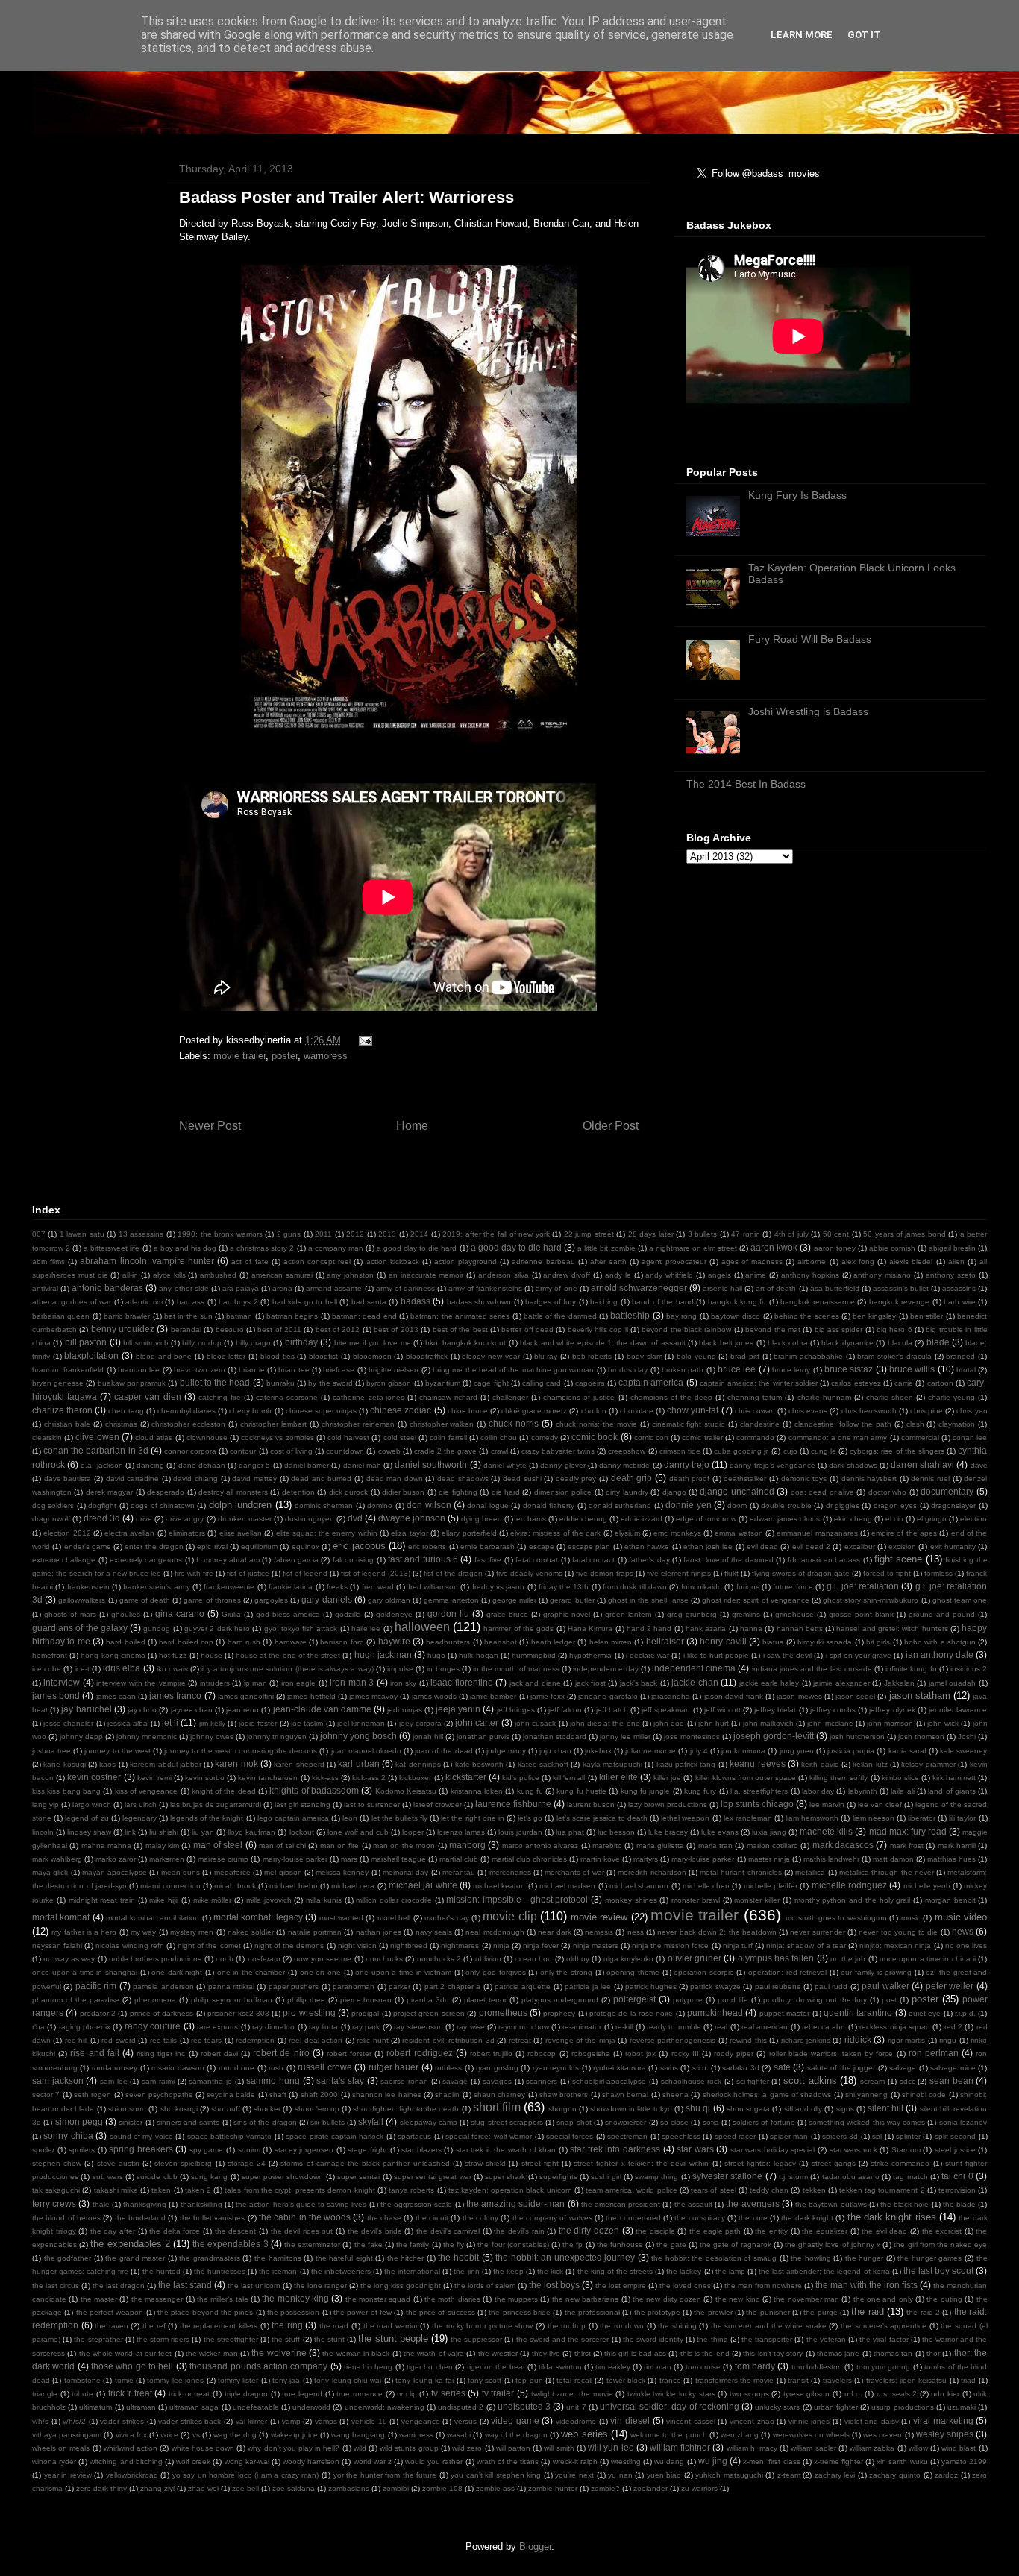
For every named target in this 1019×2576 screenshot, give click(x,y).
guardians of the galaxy (80, 1628)
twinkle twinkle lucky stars (671, 2394)
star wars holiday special (773, 2150)
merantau (459, 1872)
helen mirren (611, 1642)
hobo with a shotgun (940, 1642)
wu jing (713, 2461)
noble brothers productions (156, 1959)
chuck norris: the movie (596, 1424)
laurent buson (591, 1804)
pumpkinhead (715, 2013)
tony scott (485, 2380)
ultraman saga (194, 2407)
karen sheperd (299, 1764)
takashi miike (116, 2190)
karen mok (236, 1763)
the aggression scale (416, 2204)
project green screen (429, 2013)
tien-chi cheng (368, 2367)
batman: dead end (364, 1316)
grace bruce (507, 1614)
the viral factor (884, 2339)
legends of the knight (207, 1818)
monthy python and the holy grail (853, 1900)
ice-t (82, 1669)
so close (674, 2122)
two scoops (749, 2394)
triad (968, 2380)
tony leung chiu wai (348, 2380)
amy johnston (350, 1275)
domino (380, 1505)
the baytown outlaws (831, 2204)
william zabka (872, 2448)
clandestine (760, 1424)
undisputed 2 (461, 2407)
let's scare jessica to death (602, 1818)
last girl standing (302, 1804)
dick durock (348, 1492)
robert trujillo (491, 2054)
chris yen (972, 1411)
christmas (121, 1424)
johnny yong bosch (358, 1736)
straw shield (485, 2163)
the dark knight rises (892, 2217)
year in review (68, 2475)
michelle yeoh (927, 1886)
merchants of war (574, 1872)
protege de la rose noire (631, 2013)
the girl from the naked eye (940, 2244)
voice (169, 2435)
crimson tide (680, 1451)
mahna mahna (106, 1845)
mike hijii (164, 1900)
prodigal (365, 2013)
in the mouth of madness (516, 1669)
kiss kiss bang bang (66, 1791)
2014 (419, 1234)
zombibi (396, 2488)
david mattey (254, 1479)
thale (101, 2204)
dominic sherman (324, 1505)
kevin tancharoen (268, 1778)
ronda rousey (115, 2068)
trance (670, 2380)
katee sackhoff (543, 1764)
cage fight (491, 1383)
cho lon (594, 1411)
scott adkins (810, 2080)
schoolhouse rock (692, 2081)
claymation (957, 1424)
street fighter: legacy (760, 2163)
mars (349, 1859)
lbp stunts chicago (757, 1804)
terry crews (54, 2203)
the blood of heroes (66, 2218)
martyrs (646, 1859)
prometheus (503, 2013)
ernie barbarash (487, 1546)
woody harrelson (311, 2462)
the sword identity (653, 2339)
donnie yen (688, 1505)
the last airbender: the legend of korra (824, 2271)
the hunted (162, 2271)
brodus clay (628, 1370)
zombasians (349, 2488)
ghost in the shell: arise (648, 1600)
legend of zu (87, 1818)
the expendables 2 (130, 2244)
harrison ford (342, 1642)
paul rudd (831, 1986)
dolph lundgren (240, 1505)
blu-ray (546, 1356)
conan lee (970, 1438)
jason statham (920, 1696)
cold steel (400, 1438)
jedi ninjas (404, 1710)
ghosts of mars (70, 1614)
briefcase (339, 1370)
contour (243, 1451)
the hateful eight (344, 2258)
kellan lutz (870, 1764)
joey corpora (420, 1723)
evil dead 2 (812, 1546)
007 (39, 1234)
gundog (157, 1628)
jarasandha (671, 1696)
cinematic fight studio (689, 1424)
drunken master (245, 1519)
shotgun (562, 2109)
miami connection (170, 1886)
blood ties (278, 1356)
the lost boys (554, 2285)
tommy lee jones (175, 2380)
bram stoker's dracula (894, 1356)
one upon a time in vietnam (403, 1972)
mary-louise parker (703, 1859)
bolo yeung (696, 1356)
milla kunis (324, 1900)
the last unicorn (254, 2286)
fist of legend (305, 1573)
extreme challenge (64, 1560)
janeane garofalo (608, 1696)
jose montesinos (692, 1737)
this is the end (705, 2353)
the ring (287, 2325)
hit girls (878, 1642)
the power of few (363, 2312)
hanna (751, 1628)
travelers (837, 2380)
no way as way (69, 1959)
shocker (267, 2109)
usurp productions (902, 2407)
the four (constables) (513, 2244)
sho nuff (225, 2109)
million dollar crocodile (394, 1900)
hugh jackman (383, 1655)
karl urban (358, 1763)
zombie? (605, 2488)
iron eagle (298, 1683)
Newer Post (210, 1126)
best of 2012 (338, 1329)
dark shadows (853, 1465)
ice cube (47, 1669)
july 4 (699, 1751)
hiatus (773, 1642)
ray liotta (323, 2027)
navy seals (434, 1932)
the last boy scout (938, 2271)
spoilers (82, 2150)
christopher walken (442, 1424)
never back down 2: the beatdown (717, 1932)
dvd (355, 1518)
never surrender (817, 1932)
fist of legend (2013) (376, 1573)
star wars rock (853, 2150)
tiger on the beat (496, 2367)
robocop (542, 2054)
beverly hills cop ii (598, 1329)
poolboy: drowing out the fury (815, 2000)
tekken (814, 2190)
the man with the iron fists (866, 2285)
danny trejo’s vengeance (772, 1465)
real (721, 2027)
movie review (599, 1917)
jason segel (855, 1696)
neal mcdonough (495, 1932)
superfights (558, 2177)
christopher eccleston (188, 1424)
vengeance (421, 2421)
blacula (900, 1343)
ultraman (141, 2407)
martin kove (600, 1859)
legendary (139, 1818)
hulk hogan (478, 1655)
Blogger (535, 2547)
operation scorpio (704, 1972)
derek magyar (109, 1492)
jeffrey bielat (775, 1710)
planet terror (485, 2000)
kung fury (700, 1791)
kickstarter (466, 1777)
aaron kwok (774, 1247)
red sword (118, 2040)
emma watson (739, 1533)
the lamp (730, 2271)
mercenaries (510, 1872)
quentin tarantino (858, 2013)
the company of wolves (552, 2218)
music (911, 1918)
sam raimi (158, 2081)
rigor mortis (906, 2040)
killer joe (667, 1778)
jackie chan (695, 1682)
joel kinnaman (361, 1723)
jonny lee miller (625, 1737)
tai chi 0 (957, 2176)
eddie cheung (583, 1519)
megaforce (232, 1872)
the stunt (329, 2339)
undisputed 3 (524, 2406)
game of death (145, 1600)
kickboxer (415, 1778)
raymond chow (523, 2027)
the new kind (738, 2299)
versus (465, 2421)
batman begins (292, 1316)
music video (961, 1917)
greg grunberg (692, 1614)
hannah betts (800, 1628)
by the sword (330, 1383)
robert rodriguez (419, 2053)
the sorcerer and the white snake (769, 2326)
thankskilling (201, 2204)
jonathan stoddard (555, 1737)
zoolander (650, 2488)
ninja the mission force (670, 1945)
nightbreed (409, 1945)
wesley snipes (945, 2434)
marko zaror (116, 1859)
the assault (693, 2204)
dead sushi (522, 1479)
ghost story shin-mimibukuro (871, 1600)
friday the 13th (564, 1587)
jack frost (590, 1683)
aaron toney (835, 1248)
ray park (366, 2027)
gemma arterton (451, 1600)
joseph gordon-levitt (774, 1736)
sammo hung (273, 2080)
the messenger (157, 2299)
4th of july (791, 1234)
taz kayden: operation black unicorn (510, 2190)
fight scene (898, 1559)
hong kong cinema (113, 1655)
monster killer (757, 1900)
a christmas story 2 (262, 1248)
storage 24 (247, 2163)
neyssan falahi (57, 1945)
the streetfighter (231, 2339)
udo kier (945, 2394)
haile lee (366, 1628)
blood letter (226, 1356)
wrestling (626, 2462)
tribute (82, 2394)
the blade (959, 2204)
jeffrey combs (833, 1710)
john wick (943, 1723)
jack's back (639, 1683)
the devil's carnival (448, 2231)
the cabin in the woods (305, 2217)
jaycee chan (192, 1710)
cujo (790, 1451)
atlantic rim (144, 1302)
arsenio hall (722, 1288)
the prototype (657, 2312)
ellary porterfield (469, 1533)
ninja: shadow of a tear (806, 1945)
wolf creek (193, 2462)
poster (285, 1056)
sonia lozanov (963, 2122)
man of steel (218, 1845)
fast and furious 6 (423, 1559)
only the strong (566, 1972)
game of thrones (212, 1600)
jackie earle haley (769, 1683)
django (674, 1492)
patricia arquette (523, 1986)
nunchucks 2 (439, 1959)
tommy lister (238, 2380)
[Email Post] (364, 1040)
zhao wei (203, 2488)
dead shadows (463, 1479)
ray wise (470, 2027)
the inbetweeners (341, 2271)
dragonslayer (953, 1505)
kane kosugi (64, 1764)
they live (546, 2353)
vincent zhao (752, 2421)
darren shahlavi (922, 1464)
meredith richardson (652, 1872)
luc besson (616, 1832)
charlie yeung (951, 1397)
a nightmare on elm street (693, 1248)
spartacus (414, 2136)
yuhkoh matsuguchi (729, 2475)
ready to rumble (674, 2027)
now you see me (323, 1959)
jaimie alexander (841, 1683)
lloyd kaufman (251, 1832)
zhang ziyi (157, 2488)
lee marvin (827, 1804)
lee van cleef (880, 1804)
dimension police (563, 1492)
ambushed (218, 1275)
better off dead (527, 1329)
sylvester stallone (727, 2176)
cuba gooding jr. (741, 1451)
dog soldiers (53, 1505)
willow (918, 2448)
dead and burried (321, 1479)
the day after (113, 2231)
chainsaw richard (448, 1397)
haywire (394, 1641)
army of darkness (405, 1288)
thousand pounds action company (258, 2366)
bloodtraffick (427, 1356)
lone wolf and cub (358, 1832)
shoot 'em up (317, 2109)
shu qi (698, 2108)
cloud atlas (154, 1438)
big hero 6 (894, 1329)
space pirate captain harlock (335, 2136)
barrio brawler (127, 1316)
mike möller (213, 1900)
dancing (150, 1465)
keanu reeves (757, 1763)
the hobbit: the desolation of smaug (714, 2258)
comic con (651, 1438)
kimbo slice (900, 1778)
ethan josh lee (708, 1546)
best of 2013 (396, 1329)
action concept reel (317, 1262)
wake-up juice (294, 2435)
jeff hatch (612, 1710)
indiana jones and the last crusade (812, 1669)
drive (144, 1519)
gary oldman (389, 1600)
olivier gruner (695, 1958)
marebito (607, 1845)
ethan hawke (647, 1546)
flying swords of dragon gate (801, 1573)
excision (902, 1546)
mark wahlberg (57, 1859)
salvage (903, 2068)
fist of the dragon (453, 1573)
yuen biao (664, 2475)
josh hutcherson (857, 1737)
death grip (632, 1478)
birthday (301, 1342)
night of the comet (209, 1945)
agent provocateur (674, 1262)
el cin (894, 1519)
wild (360, 2448)
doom (737, 1505)
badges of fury (551, 1302)
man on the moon (404, 1845)
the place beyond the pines (205, 2312)
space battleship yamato (230, 2136)
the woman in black (356, 2353)
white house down (203, 2448)
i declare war (648, 1655)
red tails (163, 2040)
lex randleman (748, 1818)
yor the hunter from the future (385, 2475)
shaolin (447, 2095)
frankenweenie (229, 1587)
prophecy (559, 2013)
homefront (50, 1655)
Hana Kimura (590, 1628)
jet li (170, 1722)
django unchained (737, 1491)
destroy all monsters (233, 1492)
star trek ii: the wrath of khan (506, 2150)
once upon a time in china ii (928, 1959)
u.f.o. (853, 2394)
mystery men (192, 1932)
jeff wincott (722, 1710)
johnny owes (212, 1737)
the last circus (56, 2286)
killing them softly (838, 1778)
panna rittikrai (231, 1986)
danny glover (562, 1465)
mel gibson (283, 1872)
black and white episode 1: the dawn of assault (602, 1343)
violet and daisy (872, 2421)
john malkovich (768, 1723)
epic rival (212, 1546)
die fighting (458, 1492)
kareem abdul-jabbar (165, 1764)
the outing (944, 2299)
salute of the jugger (841, 2068)
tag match (910, 2177)
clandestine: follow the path (843, 1424)
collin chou (499, 1438)
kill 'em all (569, 1778)
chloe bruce (468, 1411)
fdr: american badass (824, 1560)
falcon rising (353, 1560)
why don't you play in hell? (294, 2448)
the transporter (767, 2339)
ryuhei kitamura (619, 2068)
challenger (510, 1397)
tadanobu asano (851, 2177)
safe (782, 2067)
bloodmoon (372, 1356)
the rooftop (567, 2326)
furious (748, 1587)
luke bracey (668, 1832)
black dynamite (847, 1343)
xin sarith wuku (902, 2462)
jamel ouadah (952, 1683)
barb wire (959, 1302)
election (973, 1519)
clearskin (47, 1438)
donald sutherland (620, 1505)
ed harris (531, 1519)
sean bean (951, 2080)
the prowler (713, 2312)
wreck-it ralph (575, 2462)
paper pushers (294, 1986)
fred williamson (433, 1587)
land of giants (952, 1791)
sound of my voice (141, 2136)
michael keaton (499, 1886)
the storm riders (163, 2339)
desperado (166, 1492)
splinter (908, 2136)
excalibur (860, 1546)
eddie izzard (642, 1519)
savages (497, 2081)
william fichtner (680, 2447)
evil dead (762, 1546)
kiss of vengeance (147, 1791)
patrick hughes (650, 1986)
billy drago (253, 1343)
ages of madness (752, 1262)
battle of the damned (560, 1316)
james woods (434, 1696)
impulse (400, 1669)
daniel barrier (307, 1465)
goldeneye (394, 1614)
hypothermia (590, 1655)
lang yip (46, 1804)
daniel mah (362, 1465)
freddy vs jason (499, 1587)
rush (276, 2068)
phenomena (155, 2000)
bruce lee (737, 1369)
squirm (249, 2150)
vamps (326, 2421)
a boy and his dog (185, 1248)
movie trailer (239, 1056)
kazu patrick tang (686, 1764)
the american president (621, 2204)
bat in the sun (188, 1316)
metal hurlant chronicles (741, 1872)
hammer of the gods (518, 1628)
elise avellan (241, 1533)
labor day (818, 1791)
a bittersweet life (112, 1248)
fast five (488, 1560)
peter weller (950, 1986)
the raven (112, 2326)
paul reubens (778, 1986)
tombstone (82, 2380)
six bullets (327, 2122)
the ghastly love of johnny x (833, 2244)
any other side (184, 1288)
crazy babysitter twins (558, 1451)
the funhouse (620, 2244)
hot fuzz (173, 1655)
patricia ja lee (588, 1986)
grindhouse (794, 1614)
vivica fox (131, 2435)
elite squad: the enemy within (327, 1533)
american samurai (282, 1275)
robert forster (349, 2054)
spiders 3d (840, 2136)
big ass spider (839, 1329)
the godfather (68, 2258)
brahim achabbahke (808, 1356)
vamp (291, 2421)
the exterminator (312, 2244)
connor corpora (190, 1451)
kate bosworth (479, 1764)
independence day (605, 1669)
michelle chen (706, 1886)
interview (62, 1682)
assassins (959, 1288)
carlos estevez (856, 1383)
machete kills (826, 1831)
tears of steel (713, 2190)
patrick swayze (715, 1986)
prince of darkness (162, 2013)
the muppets (516, 2299)
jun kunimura (743, 1751)
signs (845, 2109)
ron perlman (934, 2053)
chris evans (808, 1411)
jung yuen (797, 1751)
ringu (948, 2040)
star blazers (421, 2150)
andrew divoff (567, 1275)
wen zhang (740, 2435)
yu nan (620, 2475)
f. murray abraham (228, 1560)
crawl (499, 1451)
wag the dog (235, 2435)
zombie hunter (553, 2488)
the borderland (140, 2218)
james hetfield (311, 1696)
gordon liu (448, 1614)
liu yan (203, 1832)
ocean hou (533, 1959)
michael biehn (293, 1886)
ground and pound (942, 1614)
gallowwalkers (82, 1600)
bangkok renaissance (817, 1302)
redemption (255, 2040)
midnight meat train (102, 1900)
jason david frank (734, 1696)
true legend (302, 2394)
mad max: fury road (908, 1831)
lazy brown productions (668, 1804)
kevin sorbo (205, 1778)
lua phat (570, 1832)
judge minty (506, 1751)
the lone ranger (320, 2286)
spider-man (789, 2136)
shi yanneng (866, 2095)
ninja (501, 1945)
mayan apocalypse (115, 1872)
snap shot (574, 2122)
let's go (530, 1818)
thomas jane (838, 2353)
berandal (186, 1329)
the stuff (286, 2339)
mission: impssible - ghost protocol (517, 1899)
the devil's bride (375, 2231)
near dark (554, 1932)
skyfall (371, 2121)
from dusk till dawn (635, 1587)
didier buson (403, 1492)
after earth (608, 1262)
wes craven (882, 2435)
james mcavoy (373, 1696)
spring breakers (141, 2149)
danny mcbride (624, 1465)
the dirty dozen (589, 2230)
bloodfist (323, 1356)
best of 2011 (279, 1329)
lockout (302, 1832)
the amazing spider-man (515, 2203)
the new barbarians (586, 2299)
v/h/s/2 (74, 2421)
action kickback (393, 1262)
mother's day (446, 1918)
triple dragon (247, 2394)
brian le (251, 1370)
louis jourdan (520, 1832)
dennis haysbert (869, 1479)
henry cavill (723, 1641)
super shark (505, 2177)
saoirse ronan (404, 2081)
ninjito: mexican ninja (895, 1945)
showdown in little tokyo (631, 2109)
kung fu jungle (646, 1791)
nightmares (460, 1945)
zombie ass (495, 2488)
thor (933, 2353)
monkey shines (631, 1900)
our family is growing (876, 1972)
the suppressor (476, 2339)
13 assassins (141, 1234)
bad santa (369, 1302)
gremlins (746, 1614)
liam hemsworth (812, 1818)
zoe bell (245, 2488)
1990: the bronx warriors (220, 1234)
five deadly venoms (529, 1573)
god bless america (288, 1614)
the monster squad (378, 2299)
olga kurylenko (628, 1959)
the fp (573, 2244)
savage (455, 2081)
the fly (454, 2244)
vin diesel (630, 2421)
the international (412, 2271)
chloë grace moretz (534, 1411)
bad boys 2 (238, 1302)
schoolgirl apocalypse (609, 2081)
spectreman (627, 2136)
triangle (45, 2394)
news (963, 1931)
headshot (501, 1642)
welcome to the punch (669, 2435)
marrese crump (223, 1859)
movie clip (509, 1916)
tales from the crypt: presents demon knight (300, 2190)
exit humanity (953, 1546)
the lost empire (621, 2286)
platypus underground (560, 2000)
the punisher (768, 2312)
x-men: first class (771, 2462)
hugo (436, 1655)
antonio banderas (107, 1288)
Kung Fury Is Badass (797, 495)
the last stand (185, 2285)
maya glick (50, 1872)
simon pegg (79, 2121)
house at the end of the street (288, 1655)
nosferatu (264, 1959)
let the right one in (473, 1818)
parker (399, 1986)
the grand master (135, 2258)
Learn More (802, 35)
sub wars (108, 2177)
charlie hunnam (824, 1397)
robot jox (640, 2054)
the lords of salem (485, 2286)
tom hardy (755, 2366)
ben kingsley (874, 1316)
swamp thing (656, 2177)
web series (584, 2434)
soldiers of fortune (764, 2122)
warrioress (326, 1056)
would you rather (434, 2462)
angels (719, 1275)
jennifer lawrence (958, 1710)
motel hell (394, 1918)
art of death (776, 1288)
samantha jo (210, 2081)
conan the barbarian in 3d (96, 1450)
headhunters (448, 1642)
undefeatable (256, 2407)
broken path (683, 1370)
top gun (529, 2380)
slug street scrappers (507, 2122)
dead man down (395, 1479)
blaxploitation (91, 1355)
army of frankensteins (485, 1288)
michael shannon (639, 1886)
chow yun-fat (693, 1410)
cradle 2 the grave (445, 1451)
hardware (291, 1642)
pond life (733, 2000)
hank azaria (706, 1628)
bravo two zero (200, 1370)
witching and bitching (126, 2462)
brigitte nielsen (394, 1370)
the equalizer (825, 2231)
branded (960, 1356)
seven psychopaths (159, 2095)
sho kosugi (179, 2109)
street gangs (834, 2163)
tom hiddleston (817, 2367)
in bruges (443, 1669)
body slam (645, 1356)
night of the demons (289, 1945)
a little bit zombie (606, 1248)
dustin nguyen (310, 1519)
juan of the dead (443, 1751)
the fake (369, 2244)
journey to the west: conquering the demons (241, 1751)
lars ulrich (141, 1804)
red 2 (953, 2027)
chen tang (126, 1411)
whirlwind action (131, 2448)
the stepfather (98, 2339)
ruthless (448, 2068)
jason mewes (799, 1696)
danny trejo (687, 1464)
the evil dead (884, 2231)
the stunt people (393, 2338)
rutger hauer (394, 2067)
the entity (771, 2231)
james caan (116, 1696)
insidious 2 (969, 1669)
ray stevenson (418, 2027)
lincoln (43, 1832)
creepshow (627, 1451)
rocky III (685, 2054)
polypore (688, 2000)
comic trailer (702, 1438)
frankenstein (88, 1587)
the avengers (752, 2203)
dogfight (102, 1505)
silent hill (885, 2108)
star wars (695, 2149)
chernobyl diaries (186, 1411)
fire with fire (194, 1573)
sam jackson (58, 2080)
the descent (236, 2231)
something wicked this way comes (867, 2122)
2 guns (289, 1234)
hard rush (244, 1642)
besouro (230, 1329)
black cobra (787, 1343)
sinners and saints (188, 2122)
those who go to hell (132, 2366)
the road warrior (391, 2326)
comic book (595, 1437)
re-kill (624, 2027)
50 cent (836, 1234)
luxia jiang (769, 1832)
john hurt (714, 1723)
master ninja (769, 1859)
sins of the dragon (265, 2122)
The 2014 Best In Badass (746, 784)
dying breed (482, 1519)
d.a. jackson (101, 1465)
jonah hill (428, 1737)
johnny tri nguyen (277, 1737)
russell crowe (324, 2067)
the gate (671, 2244)
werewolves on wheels (811, 2435)
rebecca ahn (824, 2027)
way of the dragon (517, 2435)
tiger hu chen (430, 2367)
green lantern (628, 1614)
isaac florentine (461, 1682)
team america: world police (631, 2190)
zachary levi (835, 2475)
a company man (336, 1248)
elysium (627, 1533)
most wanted (341, 1918)
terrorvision (957, 2190)
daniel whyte (505, 1465)
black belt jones (726, 1343)
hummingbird (534, 1655)
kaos (107, 1764)
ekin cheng (853, 1519)
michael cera (353, 1886)
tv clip (407, 2394)
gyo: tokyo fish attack (301, 1628)
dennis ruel (930, 1479)
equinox (305, 1546)
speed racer (735, 2136)
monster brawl (696, 1900)
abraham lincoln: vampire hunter (147, 1261)
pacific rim (96, 1986)
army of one (556, 1288)
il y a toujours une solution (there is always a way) (287, 1669)
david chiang (195, 1479)
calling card (542, 1383)
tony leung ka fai (424, 2380)
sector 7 (46, 2095)
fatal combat (537, 1560)
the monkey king (295, 2298)
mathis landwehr (831, 1859)
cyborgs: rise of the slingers (897, 1451)
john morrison (890, 1723)
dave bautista (68, 1479)
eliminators (187, 1533)
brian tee (294, 1370)
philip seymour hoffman (232, 2000)
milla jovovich (269, 1900)
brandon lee (139, 1370)
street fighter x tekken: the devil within (641, 2163)
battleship (630, 1315)
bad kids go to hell (305, 1302)
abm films (48, 1262)
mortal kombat (61, 1917)
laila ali (902, 1791)
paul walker (885, 1986)
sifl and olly (803, 2109)
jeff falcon (565, 1710)
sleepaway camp (429, 2122)
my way (143, 1932)
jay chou (142, 1710)
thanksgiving (145, 2204)
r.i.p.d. (965, 2013)
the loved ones (685, 2286)
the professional (592, 2312)
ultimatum (95, 2407)
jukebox (598, 1751)
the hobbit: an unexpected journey (565, 2257)
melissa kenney (342, 1872)
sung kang (209, 2177)
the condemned (633, 2218)
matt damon (893, 1859)
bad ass (191, 1302)
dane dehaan (202, 1465)
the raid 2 (923, 2312)
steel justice (955, 2150)
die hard (506, 1492)
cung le (824, 1451)
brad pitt (745, 1356)
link (130, 1832)
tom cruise (703, 2367)
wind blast (959, 2448)
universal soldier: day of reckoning (670, 2406)
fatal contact (593, 1560)
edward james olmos (785, 1519)
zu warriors (699, 2488)
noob (225, 1959)
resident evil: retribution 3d (448, 2040)
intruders (215, 1683)
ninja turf (738, 1945)
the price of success (440, 2312)
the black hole (904, 2204)
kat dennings (418, 1764)
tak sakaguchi (56, 2190)
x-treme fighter (838, 2462)
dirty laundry (627, 1492)
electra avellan (129, 1533)
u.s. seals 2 (897, 2394)
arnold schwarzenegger (639, 1288)
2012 (355, 1234)
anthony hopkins (810, 1275)
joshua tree (51, 1751)
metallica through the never (887, 1872)
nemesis (599, 1932)
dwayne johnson (412, 1518)
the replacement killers (219, 2326)
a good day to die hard (516, 1247)
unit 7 (576, 2407)
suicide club (157, 2177)
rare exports (217, 2027)
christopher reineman (358, 1424)
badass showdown (479, 1302)
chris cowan (755, 1411)
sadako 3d (740, 2068)
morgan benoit (950, 1900)
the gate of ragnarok (736, 2244)
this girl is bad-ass (635, 2353)
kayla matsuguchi (612, 1764)
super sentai (358, 2177)
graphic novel (567, 1614)
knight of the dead (224, 1791)
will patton (513, 2448)
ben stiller (926, 1316)
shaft (278, 2095)
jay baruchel (86, 1709)
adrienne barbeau (543, 1262)
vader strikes (122, 2421)
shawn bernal (625, 2095)
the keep (508, 2271)
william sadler (813, 2448)
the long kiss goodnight (401, 2286)
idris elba (122, 1668)
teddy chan (769, 2190)
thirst (583, 2353)
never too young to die (898, 1932)
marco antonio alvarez (540, 1845)
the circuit (432, 2218)
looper (413, 1832)
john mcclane (830, 1723)
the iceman (278, 2271)
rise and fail (94, 2053)
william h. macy (752, 2448)
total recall (574, 2380)
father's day (649, 1560)
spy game (207, 2150)
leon (350, 1818)
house (211, 1655)
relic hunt (372, 2040)
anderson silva (504, 1275)
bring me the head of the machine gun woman (514, 1370)
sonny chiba (68, 2136)
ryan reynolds (556, 2068)
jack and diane (535, 1683)
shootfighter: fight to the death (406, 2109)
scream (872, 2081)
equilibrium (259, 1546)
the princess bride (520, 2312)
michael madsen (567, 1886)
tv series (448, 2393)
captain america (651, 1382)
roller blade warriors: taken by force (831, 2054)
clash (915, 1424)
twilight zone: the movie (572, 2394)
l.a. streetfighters (759, 1791)
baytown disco (736, 1316)
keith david (820, 1764)
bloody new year (490, 1356)
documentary (947, 1491)
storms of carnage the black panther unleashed (365, 2163)
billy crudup (201, 1343)
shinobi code (924, 2095)
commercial (920, 1438)
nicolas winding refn (129, 1945)
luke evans (720, 1832)
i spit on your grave (859, 1655)
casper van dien (147, 1397)
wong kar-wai (247, 2462)
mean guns (181, 1872)
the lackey (684, 2271)
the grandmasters (210, 2258)
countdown (345, 1451)
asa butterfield (835, 1288)
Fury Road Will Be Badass (810, 639)
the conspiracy (699, 2218)
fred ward (378, 1587)
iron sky (403, 1683)
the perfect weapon (110, 2312)
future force (793, 1587)
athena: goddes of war (72, 1302)
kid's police (521, 1778)
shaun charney (499, 2095)
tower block (626, 2380)
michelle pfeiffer (771, 1886)
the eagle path (715, 2231)
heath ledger (553, 1642)
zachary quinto (895, 2475)
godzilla (348, 1614)
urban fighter (836, 2407)
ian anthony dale (940, 1655)
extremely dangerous (146, 1560)
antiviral (45, 1288)
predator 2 (98, 2013)
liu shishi (164, 1832)
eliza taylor (409, 1533)
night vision (357, 1945)
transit (798, 2380)
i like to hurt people (717, 1655)
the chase (384, 2218)
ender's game (88, 1546)
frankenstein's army (156, 1587)
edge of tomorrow (706, 1519)
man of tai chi (282, 1845)
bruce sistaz (849, 1369)
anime (756, 1275)
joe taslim (307, 1723)
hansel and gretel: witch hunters (892, 1628)
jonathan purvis (483, 1737)
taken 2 (198, 2190)
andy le (618, 1275)
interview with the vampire (141, 1683)
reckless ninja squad (895, 2027)
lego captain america (293, 1818)
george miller (514, 1600)
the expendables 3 (230, 2244)
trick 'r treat (130, 2393)
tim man (657, 2367)
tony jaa (286, 2380)
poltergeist (634, 1999)
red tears (206, 2040)
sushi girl (606, 2177)
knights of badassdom (314, 1790)
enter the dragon (154, 1546)
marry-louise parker (295, 1859)
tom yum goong (884, 2367)
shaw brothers (564, 2095)
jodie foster (258, 1723)
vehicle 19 (369, 2421)
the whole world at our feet (126, 2353)
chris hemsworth (869, 1411)
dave (979, 1465)
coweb (389, 1451)
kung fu (530, 1791)
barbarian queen (61, 1316)
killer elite (618, 1777)
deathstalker (745, 1479)
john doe (669, 1723)
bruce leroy (791, 1370)
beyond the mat (773, 1329)
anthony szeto (951, 1275)
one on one (320, 1972)
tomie (124, 2380)
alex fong (858, 1262)
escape (542, 1546)
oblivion (488, 1959)
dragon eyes (895, 1505)
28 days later (651, 1234)
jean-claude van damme (322, 1709)
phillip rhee (306, 2000)
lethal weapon (685, 1818)
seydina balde (231, 2095)
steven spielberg (183, 2163)
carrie (904, 1383)
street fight (540, 2163)
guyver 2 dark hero (217, 1628)
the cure (753, 2218)
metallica (810, 1872)
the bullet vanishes (213, 2218)
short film (497, 2107)
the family (413, 2244)
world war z (373, 2462)
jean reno (242, 1710)
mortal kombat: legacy (258, 1917)
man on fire (340, 1845)
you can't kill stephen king (496, 2475)
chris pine (926, 1411)
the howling (811, 2258)
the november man (806, 2299)
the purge (820, 2312)
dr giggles (843, 1505)
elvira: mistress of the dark (555, 1533)
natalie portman (315, 1932)
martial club (459, 1859)
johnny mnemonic (147, 1737)
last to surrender (372, 1804)
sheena (675, 2095)
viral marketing (943, 2421)
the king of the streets (615, 2271)
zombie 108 (442, 2488)
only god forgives (495, 1972)
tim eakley (612, 2367)
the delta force (175, 2231)
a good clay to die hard (417, 1248)
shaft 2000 (319, 2095)
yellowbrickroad (132, 2475)
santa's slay (340, 2080)
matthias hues (951, 1859)
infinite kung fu (911, 1669)
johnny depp (81, 1737)
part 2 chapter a (452, 1986)
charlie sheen (890, 1397)
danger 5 (254, 1465)
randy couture (153, 2026)
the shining (677, 2326)
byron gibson (389, 1383)
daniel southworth (431, 1464)
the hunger (865, 2258)
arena (282, 1288)
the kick (550, 2271)
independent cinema (694, 1668)
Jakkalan (899, 1683)
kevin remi (154, 1778)
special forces (570, 2136)
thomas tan (893, 2353)
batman (239, 1316)
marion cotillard (772, 1845)
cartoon (940, 1383)
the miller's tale (223, 2299)
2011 (323, 1234)
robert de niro (281, 2053)
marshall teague (398, 1859)
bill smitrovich (145, 1343)
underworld (311, 2407)
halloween (422, 1627)
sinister (131, 2122)
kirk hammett (954, 1778)
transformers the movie (735, 2380)
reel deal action (316, 2040)
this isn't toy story (773, 2353)
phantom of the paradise (76, 2000)
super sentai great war (433, 2177)
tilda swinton (560, 2367)
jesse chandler (68, 1723)
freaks (337, 1587)
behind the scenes (807, 1316)
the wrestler (498, 2353)
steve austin (118, 2163)
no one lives (966, 1945)
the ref (154, 2326)
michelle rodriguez (849, 1885)
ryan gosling (497, 2068)
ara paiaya (241, 1288)
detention (298, 1492)
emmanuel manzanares (817, 1533)
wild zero (467, 2448)
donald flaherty (549, 1505)
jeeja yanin (458, 1709)
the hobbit (458, 2257)
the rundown (622, 2326)
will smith (559, 2448)
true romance (360, 2394)
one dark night (177, 1972)
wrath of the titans (508, 2462)
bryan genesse (58, 1383)
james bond (56, 1696)
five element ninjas (679, 1573)
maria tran (715, 1845)
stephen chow (57, 2163)
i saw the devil (788, 1655)
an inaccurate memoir (426, 1275)
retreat (520, 2040)
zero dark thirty (101, 2488)
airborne (812, 1262)
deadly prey (576, 1479)
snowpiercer (625, 2122)
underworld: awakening (385, 2407)
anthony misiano (882, 1275)
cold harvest (348, 1438)
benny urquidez (123, 1329)
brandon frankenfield (68, 1370)
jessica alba (128, 1723)
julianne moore (650, 1751)
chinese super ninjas (321, 1411)
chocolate (637, 1411)
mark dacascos (843, 1845)
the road (334, 2326)
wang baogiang (358, 2435)
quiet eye (925, 2013)
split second (955, 2136)
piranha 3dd (428, 2000)
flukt (731, 1573)
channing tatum (755, 1397)
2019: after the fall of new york (496, 1234)
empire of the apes (904, 1533)
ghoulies (126, 1614)
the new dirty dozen (667, 2299)
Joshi (967, 1737)
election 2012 (67, 1533)
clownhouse (207, 1438)
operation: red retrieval (787, 1972)
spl (877, 2136)
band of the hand (662, 1302)
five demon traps (605, 1573)
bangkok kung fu (737, 1302)
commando (755, 1438)
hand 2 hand (649, 1628)
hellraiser (665, 1641)
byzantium (443, 1383)
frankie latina (291, 1587)
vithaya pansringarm (67, 2435)
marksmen (167, 1859)
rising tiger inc (161, 2054)
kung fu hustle (581, 1791)
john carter (477, 1722)
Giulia (231, 1614)
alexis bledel (911, 1262)
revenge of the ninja (580, 2040)
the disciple (655, 2231)
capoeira (590, 1383)
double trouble (786, 1505)
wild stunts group (409, 2448)
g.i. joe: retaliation (863, 1586)
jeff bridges (516, 1710)
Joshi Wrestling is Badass (808, 711)
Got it (864, 35)
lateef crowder (438, 1804)
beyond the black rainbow (686, 1329)
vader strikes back (189, 2421)
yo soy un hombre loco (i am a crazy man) (246, 2475)
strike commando (900, 2163)
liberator (922, 1818)
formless (938, 1573)
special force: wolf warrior (489, 2136)
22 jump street (589, 1234)
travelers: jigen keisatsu (907, 2380)
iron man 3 (352, 1682)
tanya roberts (411, 2190)
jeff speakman (666, 1710)
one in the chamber (251, 1972)
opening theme (633, 1972)
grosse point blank (861, 1614)
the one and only (883, 2299)
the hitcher (406, 2258)
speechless (681, 2136)
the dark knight (807, 2218)
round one (236, 2068)
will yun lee (611, 2447)
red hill (76, 2040)
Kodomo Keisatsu (406, 1791)
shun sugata (748, 2109)
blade (938, 1342)
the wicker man (212, 2353)
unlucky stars (777, 2407)
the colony (480, 2218)
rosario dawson (178, 2068)
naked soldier (251, 1932)
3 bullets (702, 1234)
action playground (465, 1262)
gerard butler (572, 1600)
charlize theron (62, 1410)
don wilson (429, 1505)
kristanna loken (477, 1791)
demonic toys (804, 1479)
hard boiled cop (186, 1642)
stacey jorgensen (304, 2150)
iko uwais (172, 1669)
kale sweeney (963, 1751)
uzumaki (962, 2407)
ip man (255, 1683)
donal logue (487, 1505)
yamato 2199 (964, 2462)
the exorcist (942, 2231)
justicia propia (851, 1751)
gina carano (180, 1614)
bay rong (681, 1316)
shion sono (127, 2109)
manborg (467, 1845)
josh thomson (921, 1737)
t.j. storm (793, 2177)
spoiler (43, 2150)
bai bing (604, 1302)
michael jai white (423, 1885)
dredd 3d (102, 1518)
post (889, 2000)
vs (196, 2435)
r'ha (38, 2027)
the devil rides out (302, 2231)
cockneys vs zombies (277, 1438)
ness (636, 1932)
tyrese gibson (807, 2394)
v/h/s (40, 2421)
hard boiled (125, 1642)
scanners (542, 2081)
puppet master (784, 2013)
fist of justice (248, 1573)
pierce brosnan (366, 2000)
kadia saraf (907, 1751)
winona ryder (54, 2462)
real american (765, 2027)
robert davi (219, 2054)
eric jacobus (359, 1546)
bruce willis (912, 1369)
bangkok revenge (899, 1302)
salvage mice (953, 2068)
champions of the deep (671, 1397)
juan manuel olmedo (366, 1751)
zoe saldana (294, 2488)
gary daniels (326, 1599)
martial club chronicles (529, 1859)
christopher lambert (273, 1424)
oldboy (578, 1959)
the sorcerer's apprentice (884, 2326)
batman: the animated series (460, 1316)
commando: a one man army (838, 1438)
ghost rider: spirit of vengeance (756, 1600)
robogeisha (591, 2054)
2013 (387, 1234)
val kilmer (252, 2421)
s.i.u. (700, 2068)
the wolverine (279, 2353)
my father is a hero (84, 1932)
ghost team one (960, 1600)
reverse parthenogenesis (672, 2040)
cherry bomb (250, 1411)
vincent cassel (691, 2421)
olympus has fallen (776, 1958)
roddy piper (734, 2054)
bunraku (280, 1383)
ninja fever (541, 1945)
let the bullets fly (399, 1818)
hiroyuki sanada (825, 1642)
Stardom (906, 2150)
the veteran (826, 2339)
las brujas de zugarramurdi (216, 1804)
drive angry (185, 1519)
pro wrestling (309, 2013)
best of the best (460, 1329)
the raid (867, 2312)
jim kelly (212, 1723)
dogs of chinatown (163, 1505)
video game (515, 2421)
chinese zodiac (401, 1410)
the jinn (466, 2271)
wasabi (459, 2435)
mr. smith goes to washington (836, 1918)
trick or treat (189, 2394)
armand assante (334, 1288)
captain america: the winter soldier (759, 1383)
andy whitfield (669, 1275)
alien (956, 1262)
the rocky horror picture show (482, 2326)
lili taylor (962, 1818)
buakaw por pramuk (132, 1383)
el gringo (932, 1519)
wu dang (669, 2462)
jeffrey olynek (892, 1710)
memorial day (405, 1872)
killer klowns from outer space (746, 1778)
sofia (711, 2122)
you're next (574, 2475)
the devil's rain (519, 2231)
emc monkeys (677, 1533)
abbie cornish (892, 1248)
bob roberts (592, 1356)
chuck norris (514, 1423)
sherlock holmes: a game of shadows (767, 2095)
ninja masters (596, 1945)
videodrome (576, 2421)
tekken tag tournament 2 (882, 2190)
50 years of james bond (904, 1234)
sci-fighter (753, 2081)
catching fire (220, 1397)
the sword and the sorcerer (563, 2339)
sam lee (114, 2081)
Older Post (611, 1126)
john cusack (535, 1723)
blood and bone (164, 1356)
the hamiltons (278, 2258)
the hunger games (929, 2258)
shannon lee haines (387, 2095)
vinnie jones (809, 2421)
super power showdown (283, 2177)
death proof (690, 1479)
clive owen (97, 1437)
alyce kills (169, 1275)
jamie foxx (548, 1696)
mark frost (907, 1845)
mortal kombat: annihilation (153, 1918)
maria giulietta (660, 1845)
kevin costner (94, 1777)
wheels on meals (61, 2448)
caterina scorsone (287, 1397)
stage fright (367, 2150)
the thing (712, 2339)
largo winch (92, 1804)
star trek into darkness (615, 2149)
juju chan (555, 1751)
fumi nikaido (702, 1587)
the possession (293, 2312)
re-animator (582, 2027)
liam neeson (874, 1818)
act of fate (250, 1262)
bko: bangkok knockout (466, 1343)
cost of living (291, 1451)
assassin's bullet (901, 1288)
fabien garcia (296, 1560)
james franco (175, 1696)
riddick (858, 2039)
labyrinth (863, 1791)
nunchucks (384, 1959)
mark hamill (957, 1845)
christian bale (67, 1424)
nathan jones (379, 1932)
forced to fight (887, 1573)
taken (161, 2190)
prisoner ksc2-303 (238, 2013)
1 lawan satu (82, 1234)
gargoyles (271, 1600)
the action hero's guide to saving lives (301, 2204)
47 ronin (745, 1234)
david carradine (133, 1479)
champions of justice (579, 1397)
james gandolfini (246, 1696)
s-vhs (669, 2068)
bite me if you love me (373, 1343)
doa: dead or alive (822, 1492)
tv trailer (498, 2393)
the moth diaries (452, 2299)
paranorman (354, 1986)
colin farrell (448, 1438)
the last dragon (119, 2286)
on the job (848, 1959)
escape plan (589, 1546)
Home (412, 1126)
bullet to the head (215, 1382)
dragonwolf (51, 1519)
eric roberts (427, 1546)
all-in (130, 1275)
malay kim (162, 1845)
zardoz (946, 2475)
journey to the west (117, 1751)
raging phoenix (85, 2027)
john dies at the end (605, 1723)
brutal (966, 1370)
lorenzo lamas (461, 1832)
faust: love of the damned (728, 1560)
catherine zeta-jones (368, 1397)
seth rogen (93, 2095)
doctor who (887, 1492)
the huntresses (220, 2271)
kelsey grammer (928, 1764)
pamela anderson (163, 1986)
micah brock (235, 1886)
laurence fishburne (513, 1804)
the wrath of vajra (434, 2353)
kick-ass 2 (369, 1778)
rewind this (748, 2040)
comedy (545, 1438)
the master (99, 2299)
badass (416, 1301)
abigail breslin (952, 1248)
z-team (789, 2475)
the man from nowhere (763, 2286)
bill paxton (86, 1342)
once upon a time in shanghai (85, 1972)
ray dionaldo (273, 2027)
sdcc (907, 2081)
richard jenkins (806, 2040)
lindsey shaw (89, 1832)
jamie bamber (493, 1696)
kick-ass (325, 1778)
